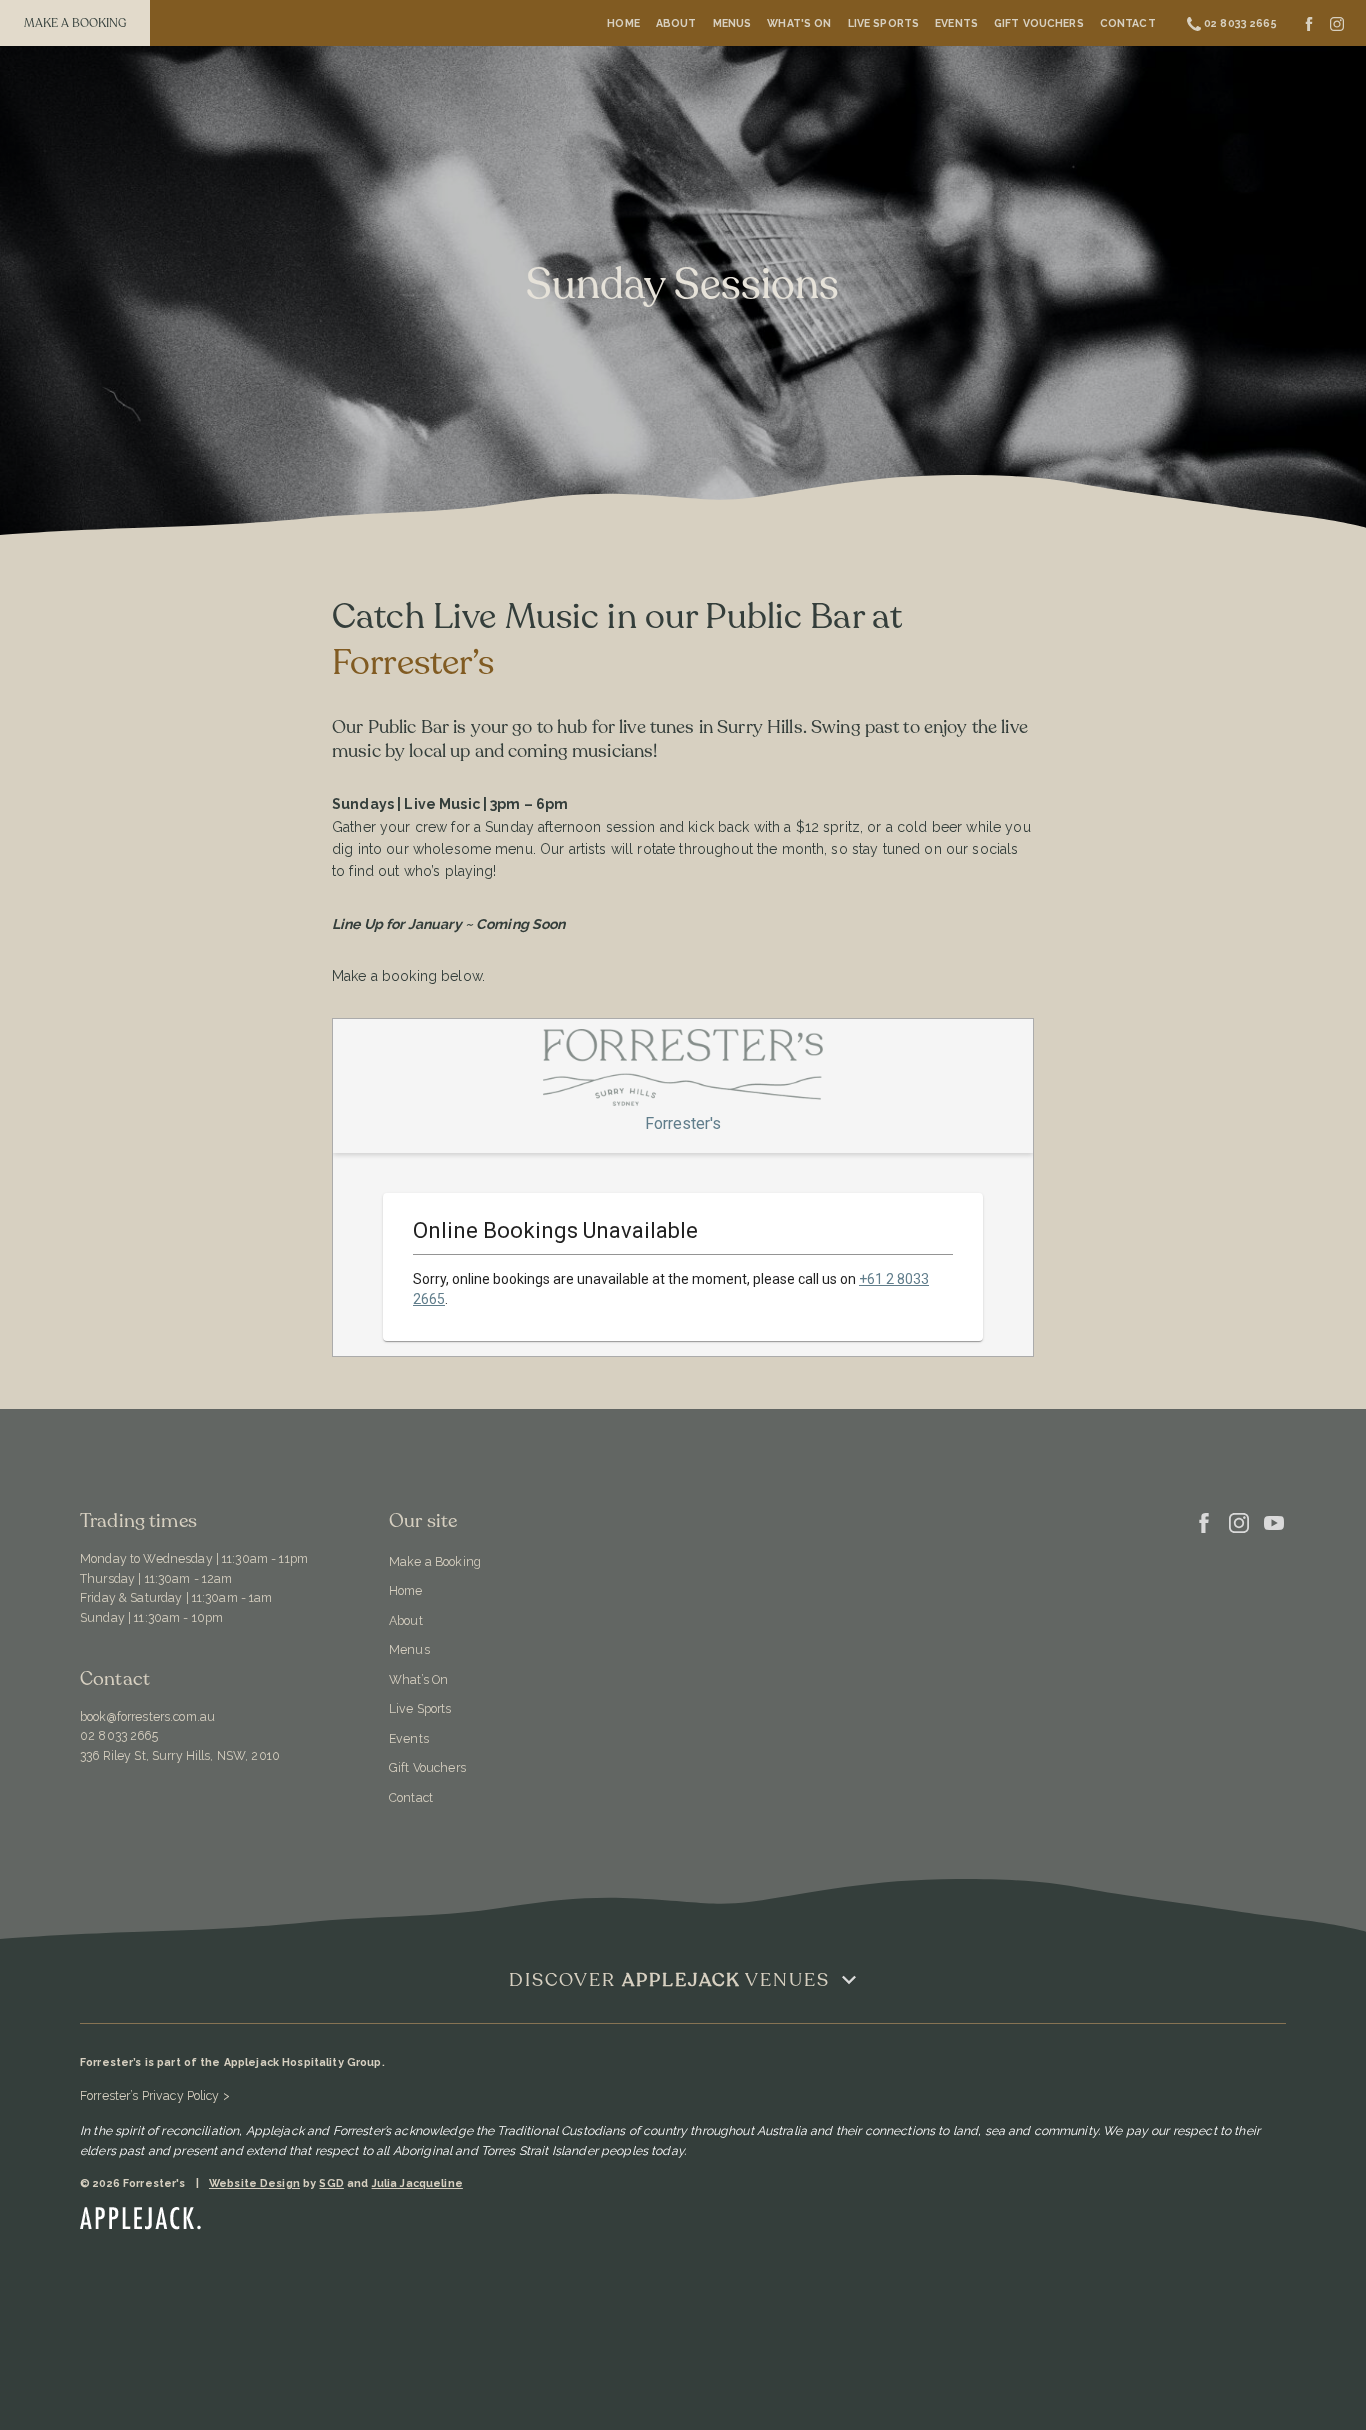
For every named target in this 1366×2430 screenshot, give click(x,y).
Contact (1128, 23)
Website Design (254, 2183)
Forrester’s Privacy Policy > (155, 2095)
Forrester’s (413, 663)
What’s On (418, 1679)
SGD (331, 2183)
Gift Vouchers (1039, 23)
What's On (799, 23)
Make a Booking (435, 1561)
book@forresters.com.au (147, 1716)
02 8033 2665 (119, 1735)
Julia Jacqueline (417, 2183)
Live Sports (884, 23)
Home (623, 23)
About (676, 23)
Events (956, 23)
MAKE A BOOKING (75, 23)
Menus (732, 23)
